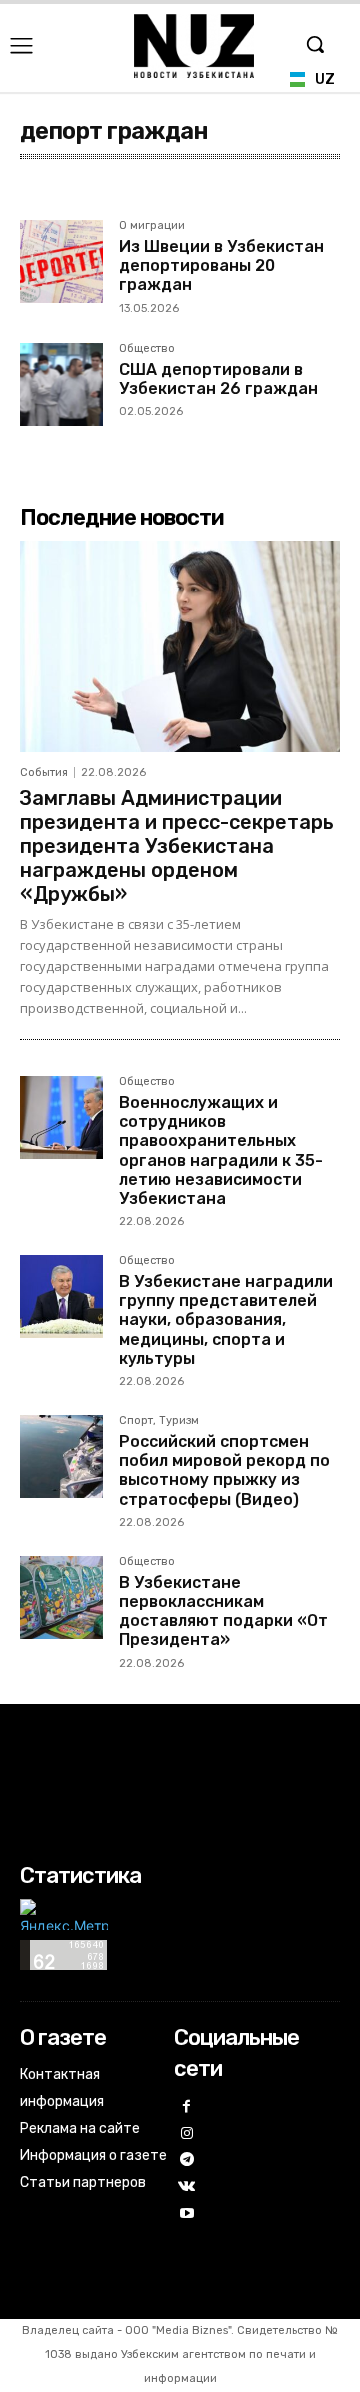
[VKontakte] (187, 2187)
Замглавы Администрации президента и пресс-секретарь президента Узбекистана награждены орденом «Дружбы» (177, 846)
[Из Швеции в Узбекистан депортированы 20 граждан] (61, 261)
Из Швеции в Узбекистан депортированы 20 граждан (221, 265)
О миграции (152, 226)
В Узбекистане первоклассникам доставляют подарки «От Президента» (223, 1611)
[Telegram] (187, 2160)
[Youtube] (187, 2214)
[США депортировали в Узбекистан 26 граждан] (61, 384)
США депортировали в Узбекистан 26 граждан (218, 379)
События (44, 772)
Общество (147, 349)
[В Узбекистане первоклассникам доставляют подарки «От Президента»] (61, 1597)
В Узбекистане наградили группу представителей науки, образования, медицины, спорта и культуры (226, 1320)
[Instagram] (187, 2134)
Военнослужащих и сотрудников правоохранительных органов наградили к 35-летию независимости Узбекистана (221, 1150)
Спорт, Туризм (159, 1421)
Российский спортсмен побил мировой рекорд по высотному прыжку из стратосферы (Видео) (224, 1470)
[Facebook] (187, 2107)
